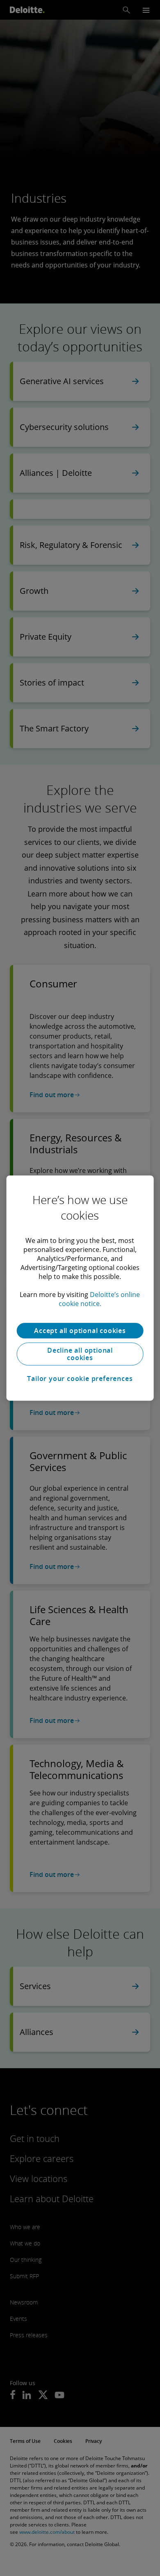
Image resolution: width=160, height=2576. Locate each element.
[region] (80, 1288)
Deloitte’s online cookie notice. (99, 1299)
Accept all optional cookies (80, 1331)
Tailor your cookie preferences (80, 1379)
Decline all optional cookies (80, 1354)
